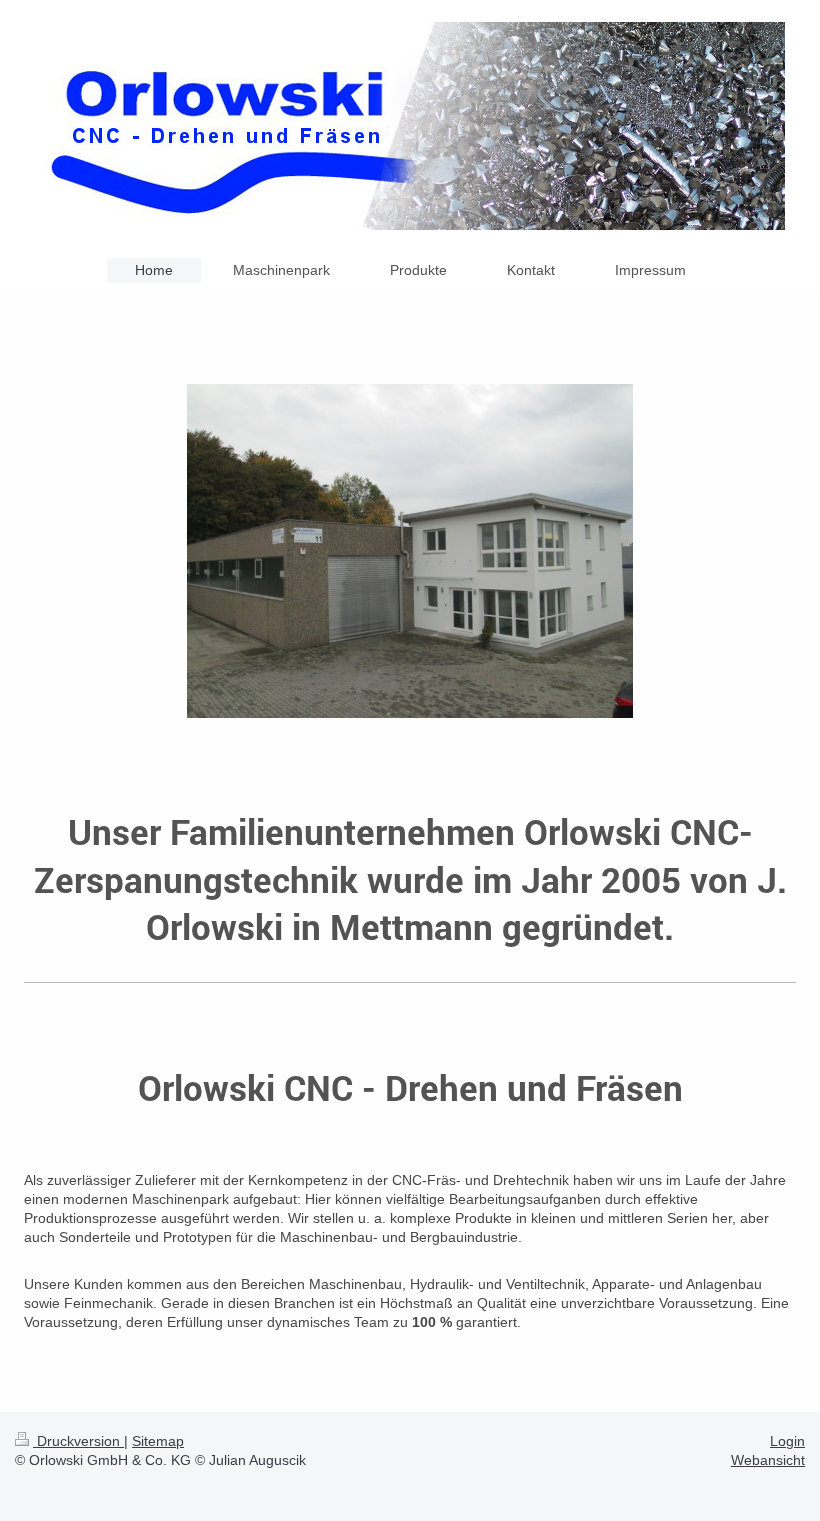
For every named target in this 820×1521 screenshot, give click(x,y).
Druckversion (78, 1441)
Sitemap (158, 1441)
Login (787, 1441)
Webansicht (768, 1460)
